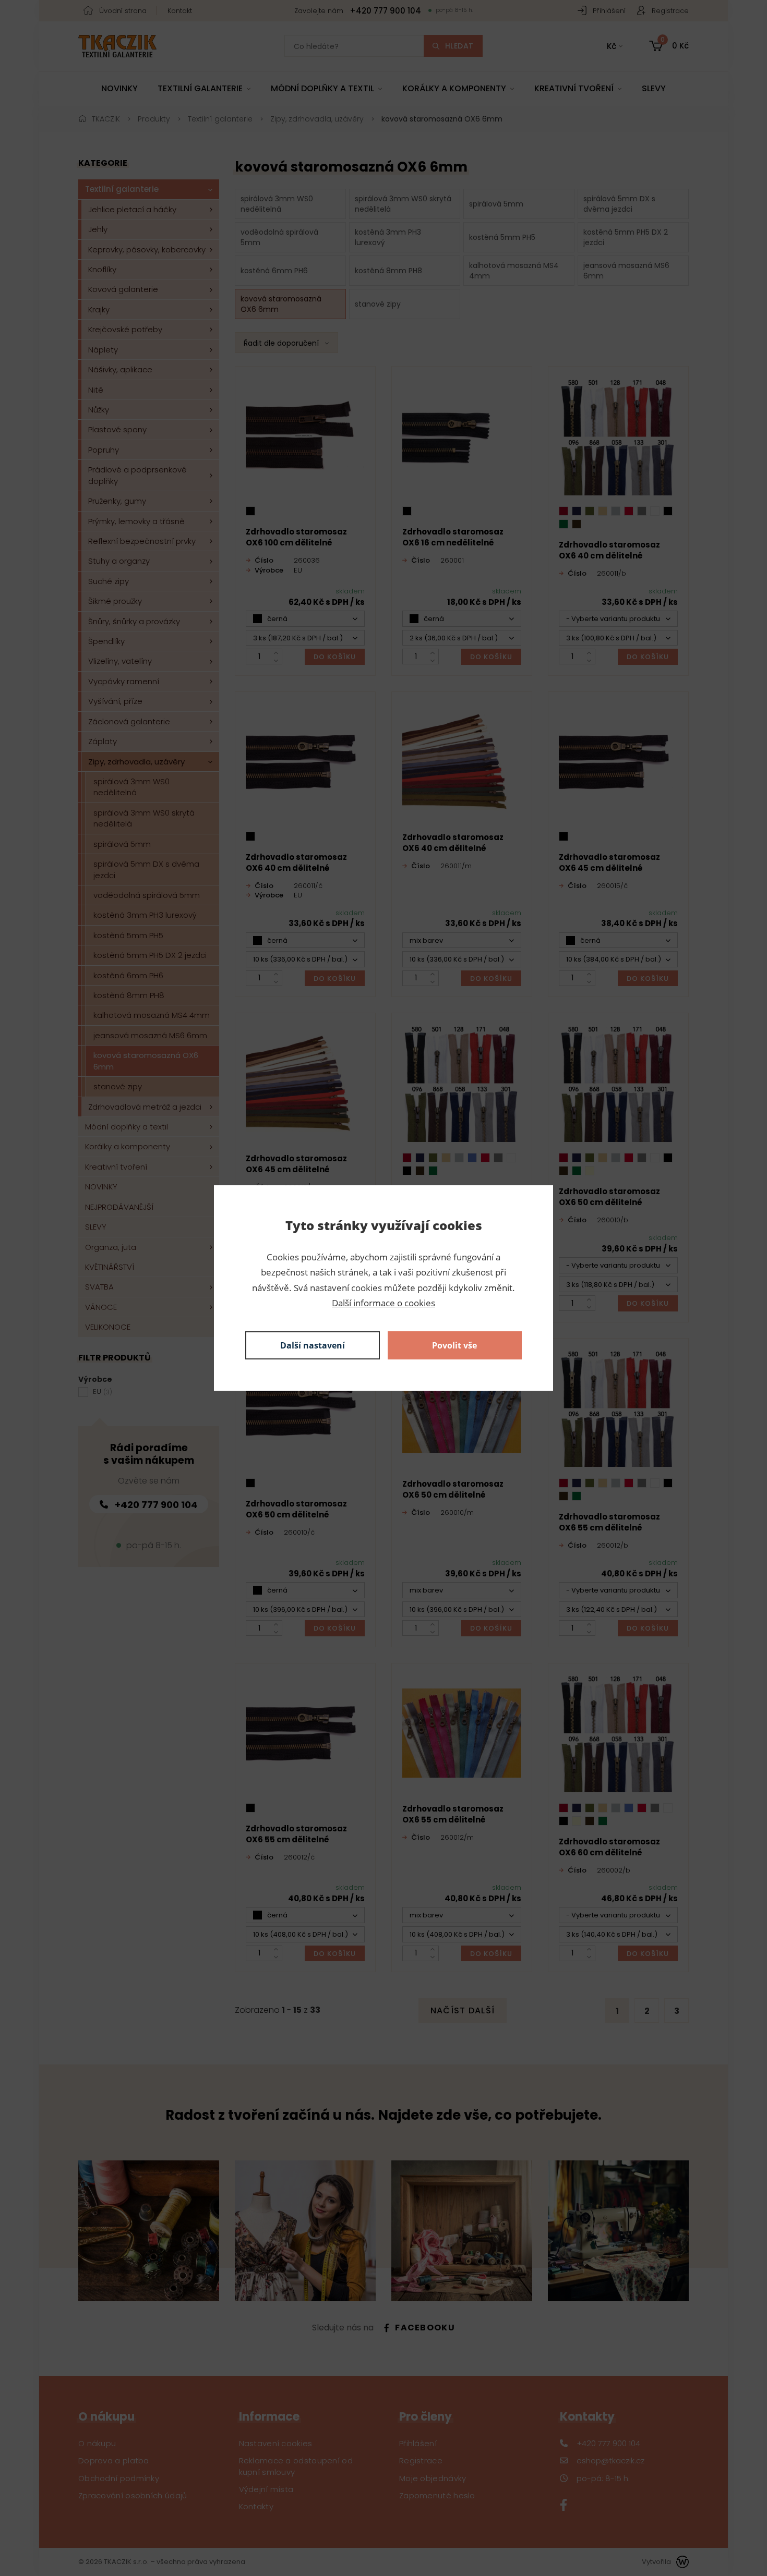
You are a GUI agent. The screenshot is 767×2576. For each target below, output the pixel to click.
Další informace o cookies (383, 1303)
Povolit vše (454, 1345)
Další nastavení (313, 1345)
